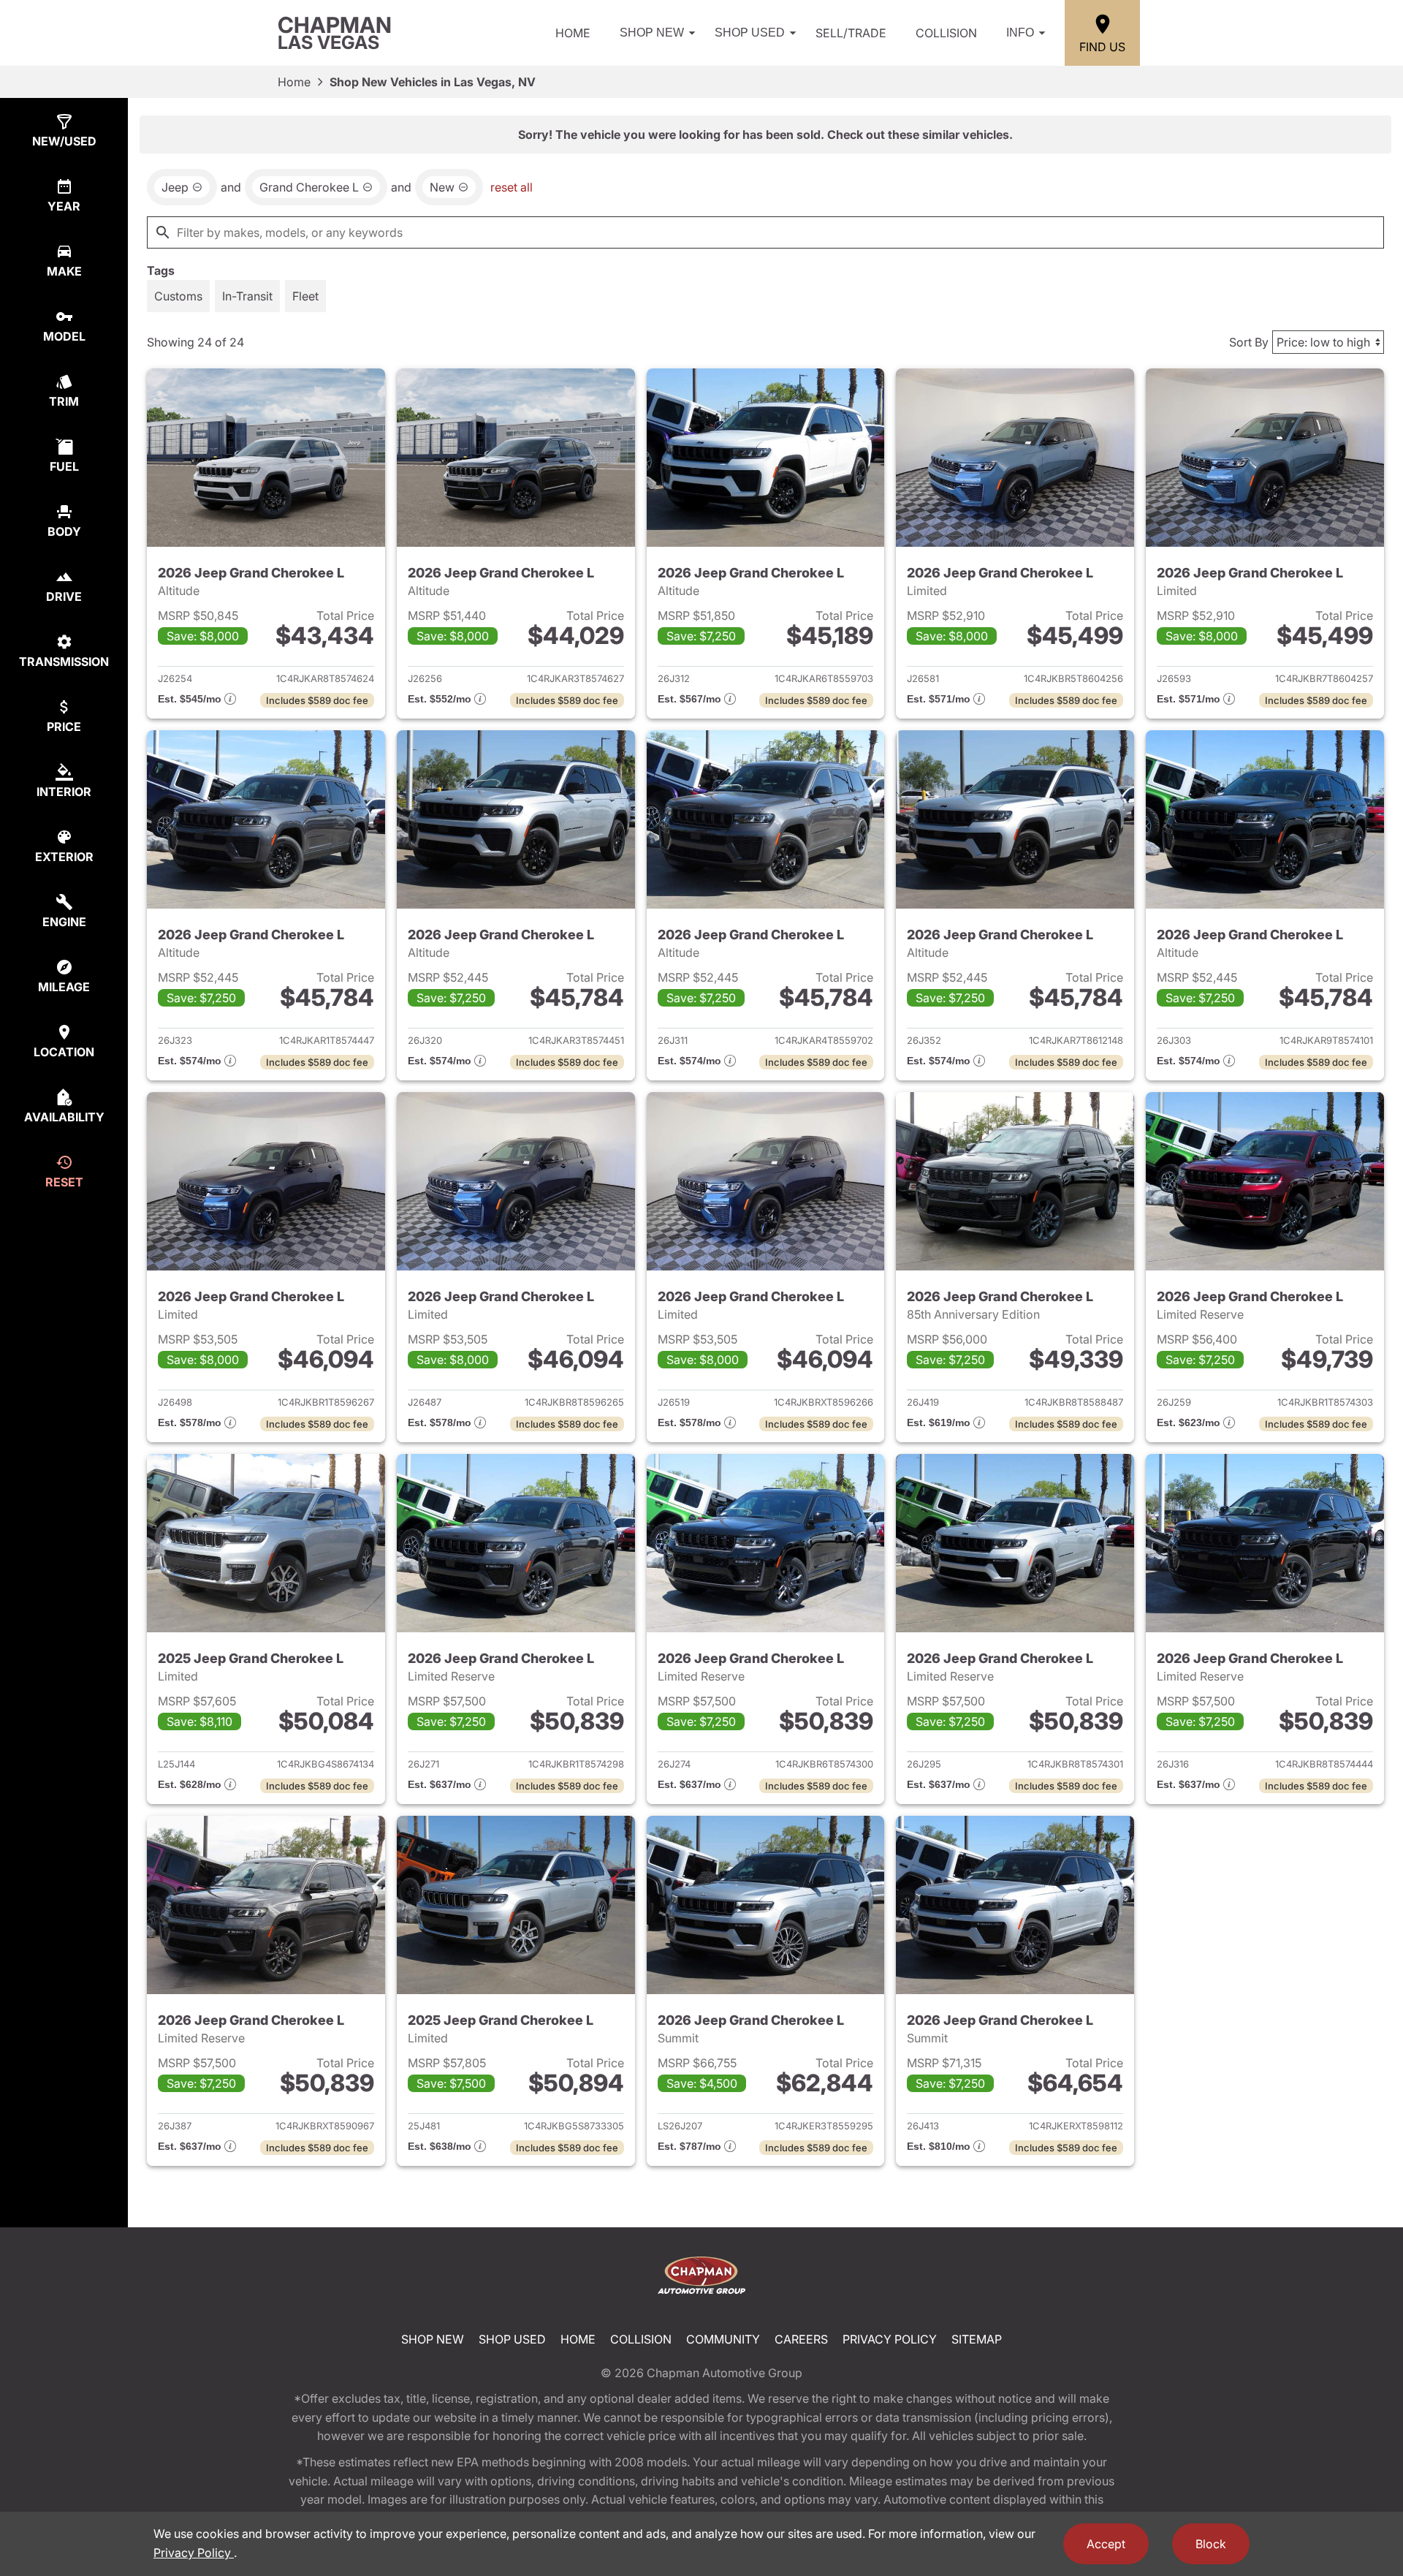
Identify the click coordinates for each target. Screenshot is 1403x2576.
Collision (946, 33)
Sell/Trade (851, 33)
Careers (801, 2339)
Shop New (652, 33)
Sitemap (977, 2339)
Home (573, 33)
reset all (512, 187)
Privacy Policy (890, 2339)
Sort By (1249, 342)
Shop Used (750, 33)
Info (1020, 33)
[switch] (178, 296)
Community (723, 2339)
